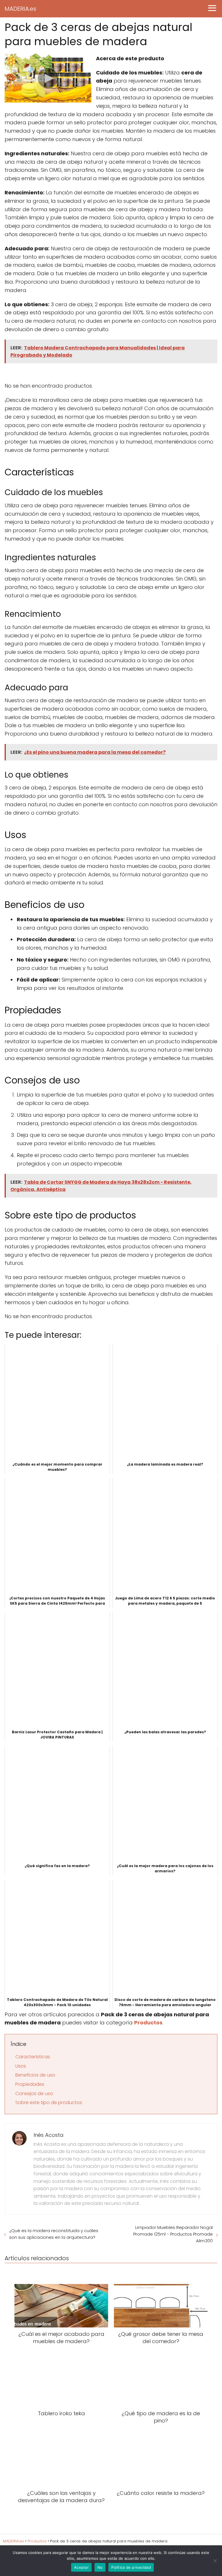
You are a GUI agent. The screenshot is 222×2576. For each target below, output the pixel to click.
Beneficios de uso (35, 2075)
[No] (215, 2561)
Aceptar (81, 2567)
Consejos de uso (34, 2094)
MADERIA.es (20, 9)
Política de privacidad (131, 2567)
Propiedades (30, 2084)
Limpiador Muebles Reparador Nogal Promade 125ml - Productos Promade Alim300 (173, 2234)
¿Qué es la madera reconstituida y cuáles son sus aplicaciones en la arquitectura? (54, 2234)
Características (33, 2057)
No (100, 2567)
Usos (21, 2066)
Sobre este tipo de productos (49, 2102)
